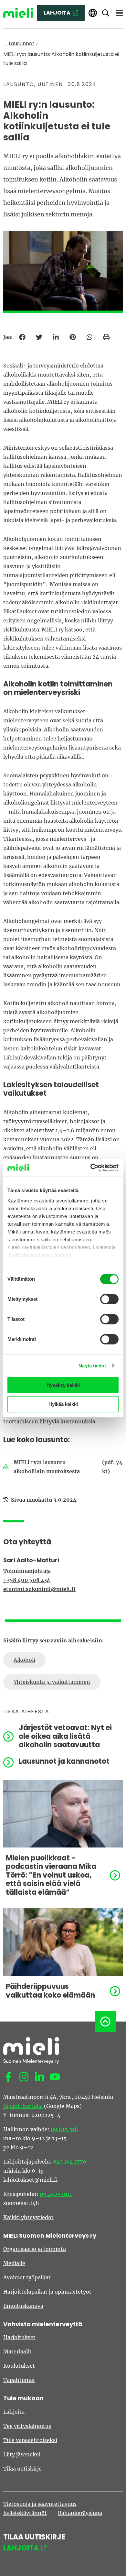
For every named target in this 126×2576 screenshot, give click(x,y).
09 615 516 (64, 2129)
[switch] (109, 1299)
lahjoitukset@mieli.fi (30, 2180)
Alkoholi (24, 1660)
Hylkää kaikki (63, 1404)
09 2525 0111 (56, 2194)
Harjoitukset (19, 2337)
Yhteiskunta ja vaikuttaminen (52, 1682)
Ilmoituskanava (23, 2306)
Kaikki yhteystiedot (28, 2217)
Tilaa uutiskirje (22, 2469)
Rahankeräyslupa (80, 2513)
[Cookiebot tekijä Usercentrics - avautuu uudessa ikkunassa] (91, 1168)
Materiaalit (17, 2351)
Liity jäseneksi (22, 2454)
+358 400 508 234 (27, 1580)
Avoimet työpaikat (27, 2277)
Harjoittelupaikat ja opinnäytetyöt (47, 2292)
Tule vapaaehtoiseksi (30, 2440)
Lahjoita (14, 2412)
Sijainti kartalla (23, 2106)
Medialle (14, 2263)
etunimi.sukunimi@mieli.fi (39, 1589)
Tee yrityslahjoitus (27, 2426)
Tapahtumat (19, 2380)
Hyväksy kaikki (63, 1385)
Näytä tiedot (92, 1366)
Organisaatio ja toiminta (35, 2249)
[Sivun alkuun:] (105, 2022)
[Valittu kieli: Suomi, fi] (93, 13)
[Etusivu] (18, 13)
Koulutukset (19, 2366)
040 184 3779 (70, 2162)
